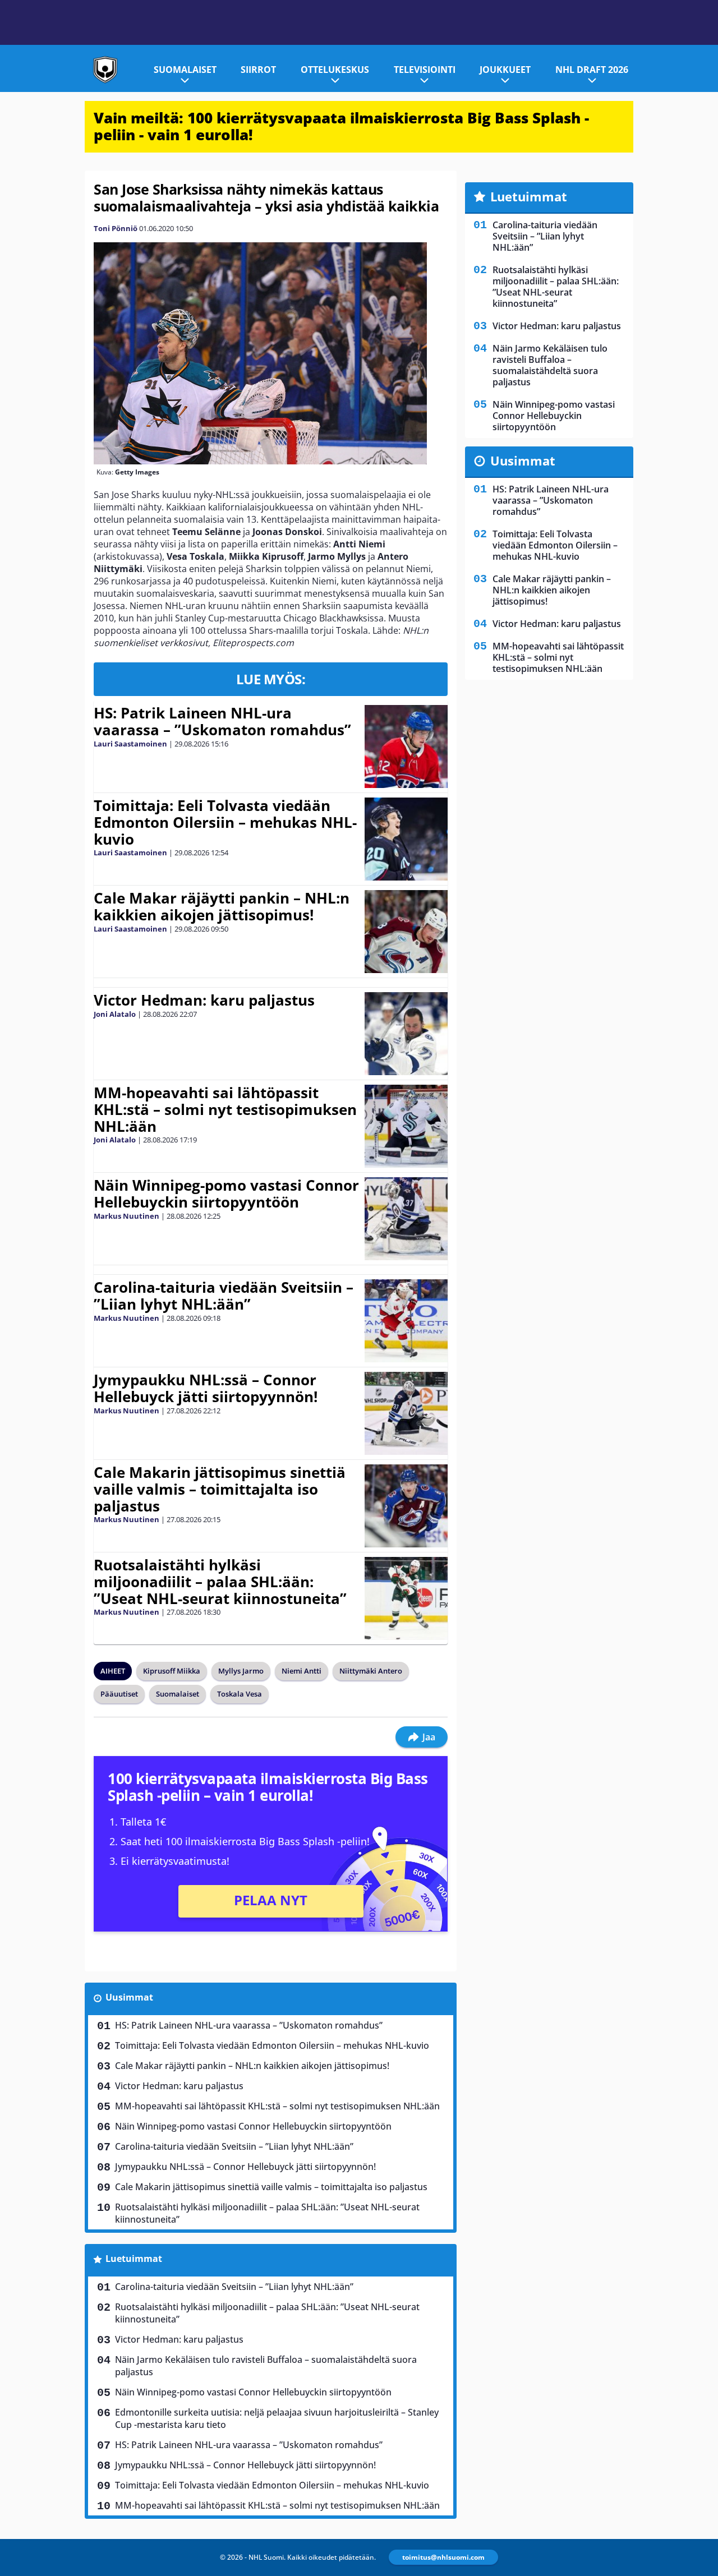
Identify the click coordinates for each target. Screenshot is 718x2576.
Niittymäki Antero (371, 1671)
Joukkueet (505, 70)
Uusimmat (129, 1997)
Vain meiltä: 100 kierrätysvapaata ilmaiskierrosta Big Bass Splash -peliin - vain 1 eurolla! (341, 126)
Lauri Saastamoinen (130, 744)
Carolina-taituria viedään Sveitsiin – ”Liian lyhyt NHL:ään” (224, 1296)
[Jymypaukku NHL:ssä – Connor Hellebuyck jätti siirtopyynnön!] (406, 1413)
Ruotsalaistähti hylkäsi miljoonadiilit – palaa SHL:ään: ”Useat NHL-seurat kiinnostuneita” (220, 1582)
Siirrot (258, 70)
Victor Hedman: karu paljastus (204, 1000)
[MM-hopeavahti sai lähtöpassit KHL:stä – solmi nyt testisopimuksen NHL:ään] (406, 1126)
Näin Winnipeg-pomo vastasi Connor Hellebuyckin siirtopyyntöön (226, 1193)
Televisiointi (425, 70)
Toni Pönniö (116, 228)
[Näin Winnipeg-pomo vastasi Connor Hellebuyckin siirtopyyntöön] (406, 1219)
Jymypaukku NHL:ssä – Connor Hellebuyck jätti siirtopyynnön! (206, 1388)
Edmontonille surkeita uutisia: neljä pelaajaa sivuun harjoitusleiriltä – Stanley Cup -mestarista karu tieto (277, 2418)
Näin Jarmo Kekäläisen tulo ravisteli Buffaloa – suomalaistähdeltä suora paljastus (266, 2366)
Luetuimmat (134, 2259)
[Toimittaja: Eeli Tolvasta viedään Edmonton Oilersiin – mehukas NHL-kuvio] (406, 839)
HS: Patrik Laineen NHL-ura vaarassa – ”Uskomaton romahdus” (222, 721)
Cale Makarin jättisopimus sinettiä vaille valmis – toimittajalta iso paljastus (220, 1489)
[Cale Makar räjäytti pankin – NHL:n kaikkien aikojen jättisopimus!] (406, 932)
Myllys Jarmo (241, 1671)
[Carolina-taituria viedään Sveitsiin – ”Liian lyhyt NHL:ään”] (406, 1321)
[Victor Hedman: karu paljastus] (406, 1034)
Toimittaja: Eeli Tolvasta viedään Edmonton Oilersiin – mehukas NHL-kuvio (225, 822)
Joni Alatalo (115, 1014)
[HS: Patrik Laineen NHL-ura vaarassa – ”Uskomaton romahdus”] (406, 746)
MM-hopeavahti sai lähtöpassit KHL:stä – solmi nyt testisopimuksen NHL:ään (225, 1109)
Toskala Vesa (240, 1694)
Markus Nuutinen (126, 1216)
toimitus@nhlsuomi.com (443, 2557)
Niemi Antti (302, 1671)
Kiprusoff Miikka (172, 1671)
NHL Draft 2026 (592, 70)
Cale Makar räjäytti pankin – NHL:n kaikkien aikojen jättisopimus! (222, 906)
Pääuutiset (119, 1694)
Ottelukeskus (335, 70)
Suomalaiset (185, 70)
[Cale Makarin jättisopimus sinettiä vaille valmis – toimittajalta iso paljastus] (406, 1506)
